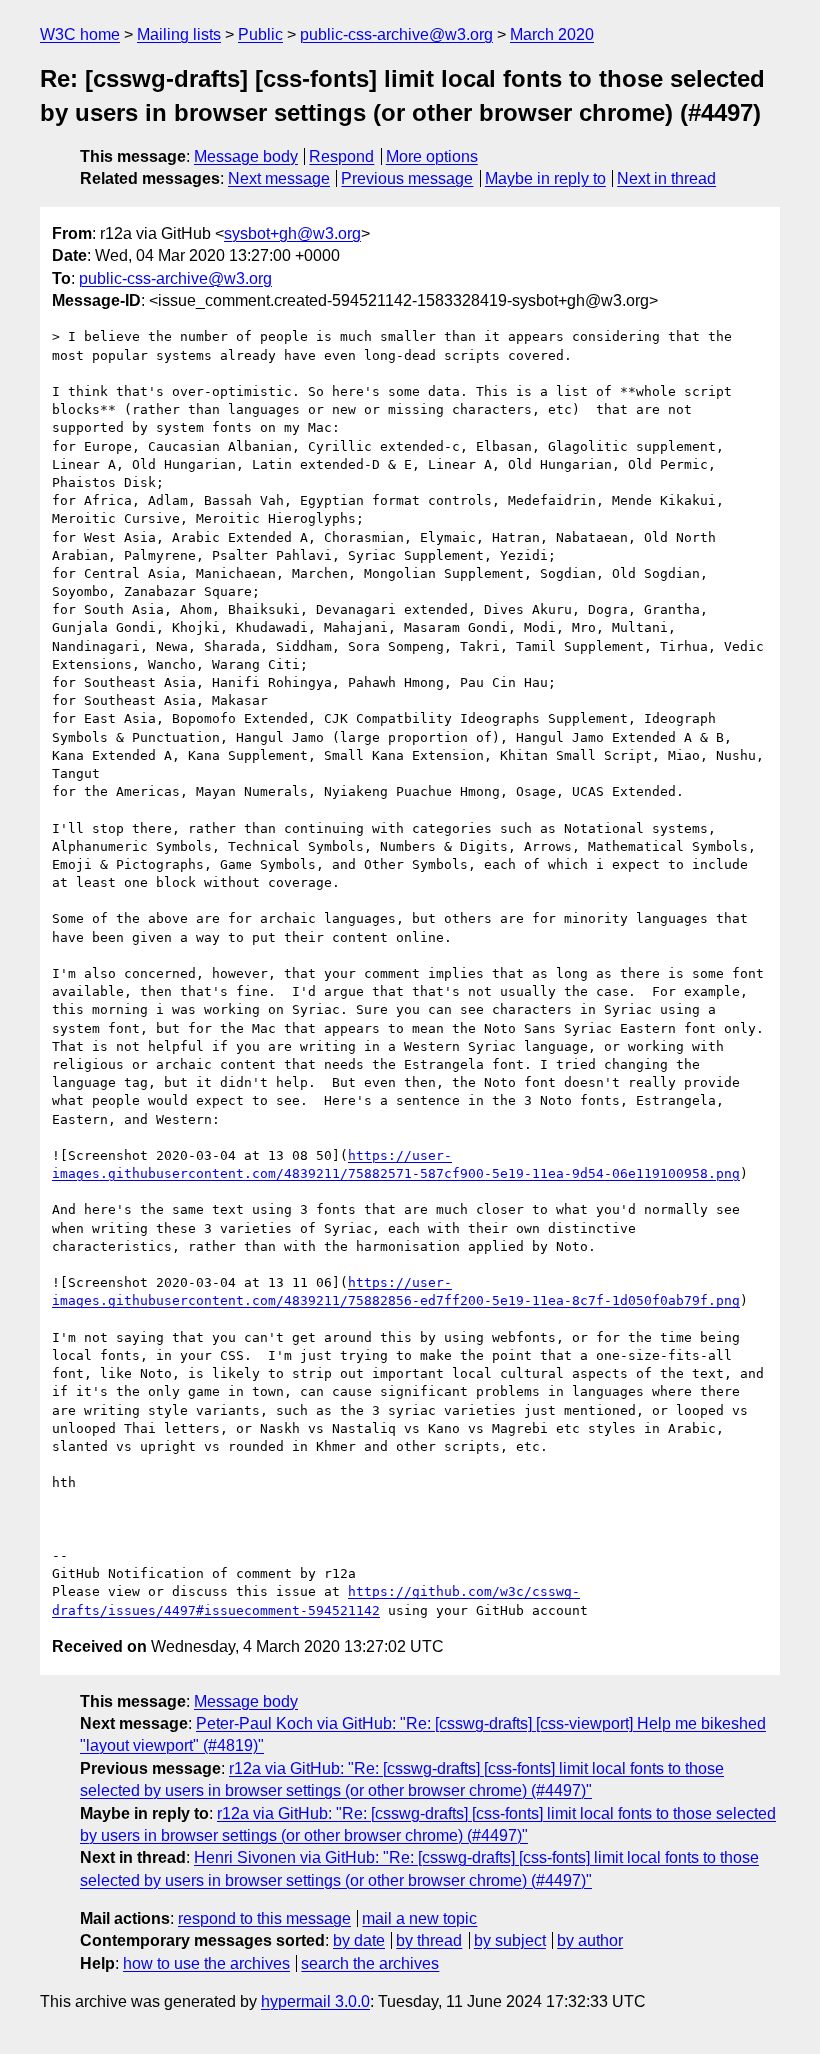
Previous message (407, 178)
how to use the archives (206, 1963)
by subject (510, 1940)
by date (359, 1940)
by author (590, 1940)
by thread (429, 1940)
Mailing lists (179, 34)
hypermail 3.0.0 (315, 2001)
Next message (279, 178)
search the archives (370, 1963)
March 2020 (552, 34)
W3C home (80, 34)
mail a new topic (419, 1918)
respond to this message (264, 1918)
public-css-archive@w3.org (396, 34)
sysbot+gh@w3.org (292, 233)
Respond (341, 156)
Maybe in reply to (545, 178)
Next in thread (666, 178)
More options (432, 156)
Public (260, 34)
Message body (246, 156)
